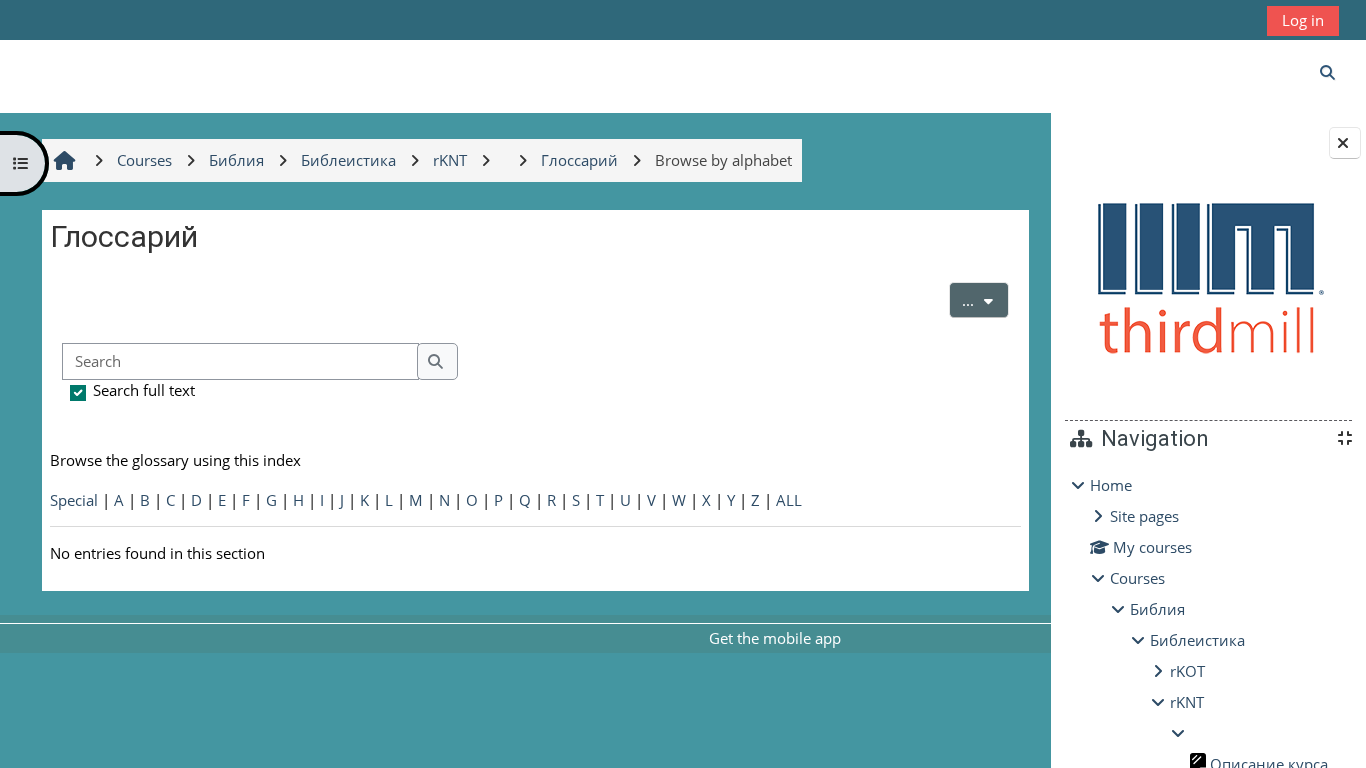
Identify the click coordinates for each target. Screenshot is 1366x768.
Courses (1137, 578)
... (985, 299)
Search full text (144, 390)
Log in (1303, 20)
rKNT (1187, 702)
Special (74, 500)
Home (1111, 485)
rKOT (1187, 671)
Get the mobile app (775, 638)
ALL (789, 500)
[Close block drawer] (1345, 143)
